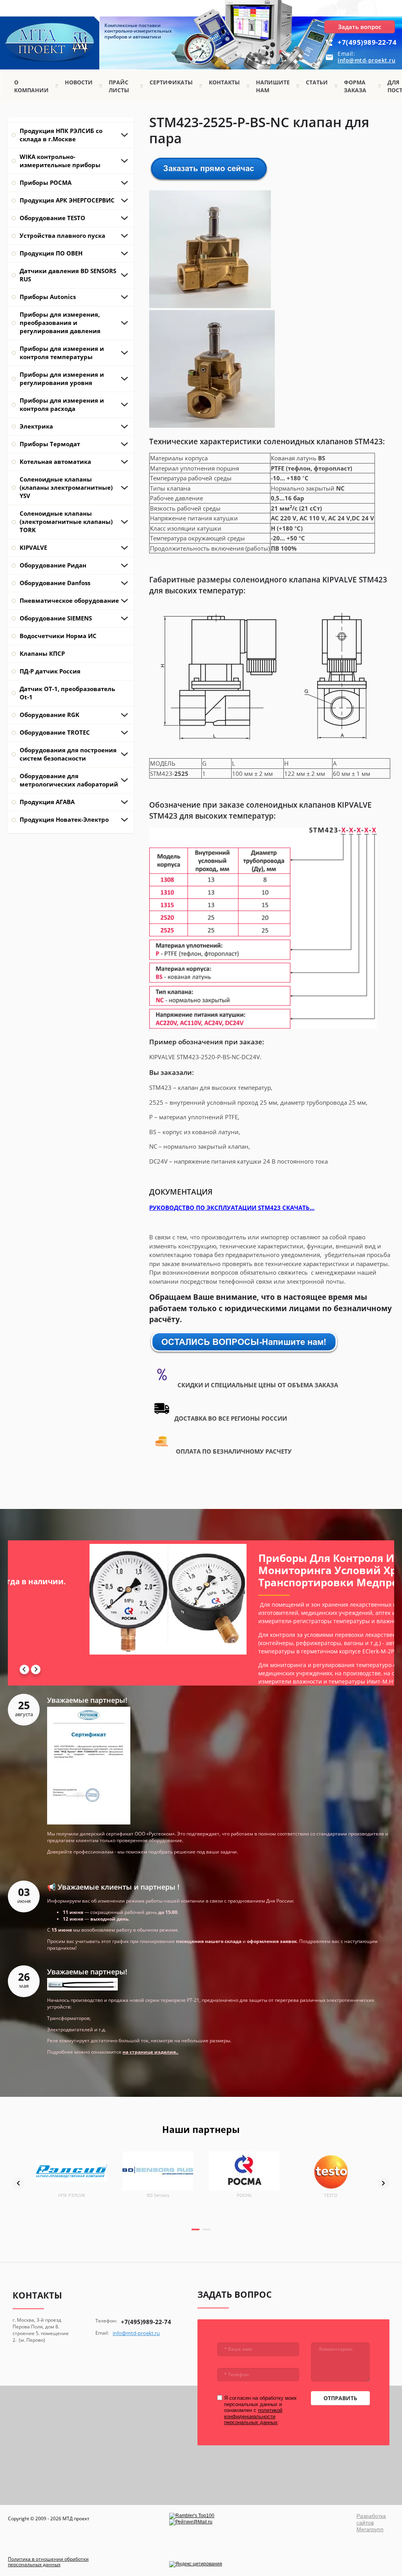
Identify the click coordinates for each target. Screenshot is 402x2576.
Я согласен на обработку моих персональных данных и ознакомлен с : (260, 2410)
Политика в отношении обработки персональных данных (48, 2562)
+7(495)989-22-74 (367, 42)
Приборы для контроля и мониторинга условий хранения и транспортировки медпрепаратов (114, 1570)
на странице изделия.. (150, 2052)
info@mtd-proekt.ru (366, 60)
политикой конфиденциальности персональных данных (253, 2416)
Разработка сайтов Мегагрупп (371, 2523)
